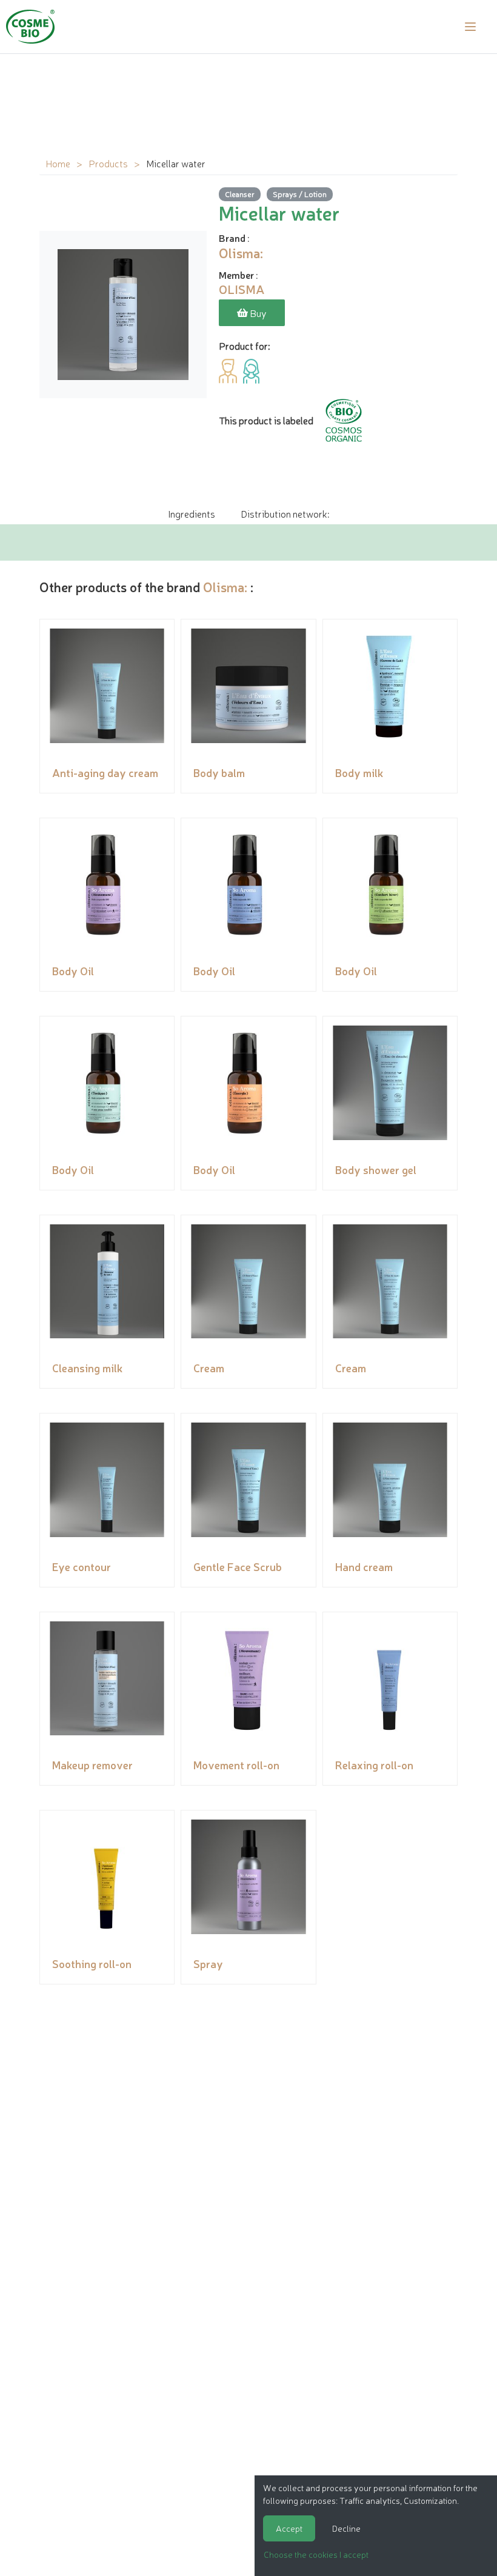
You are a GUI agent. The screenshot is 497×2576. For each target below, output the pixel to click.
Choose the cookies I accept (316, 2554)
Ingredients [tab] (192, 513)
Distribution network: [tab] (285, 513)
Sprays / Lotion (300, 194)
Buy (257, 313)
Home (58, 163)
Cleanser (240, 194)
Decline (346, 2528)
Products (108, 163)
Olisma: (225, 586)
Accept (289, 2528)
